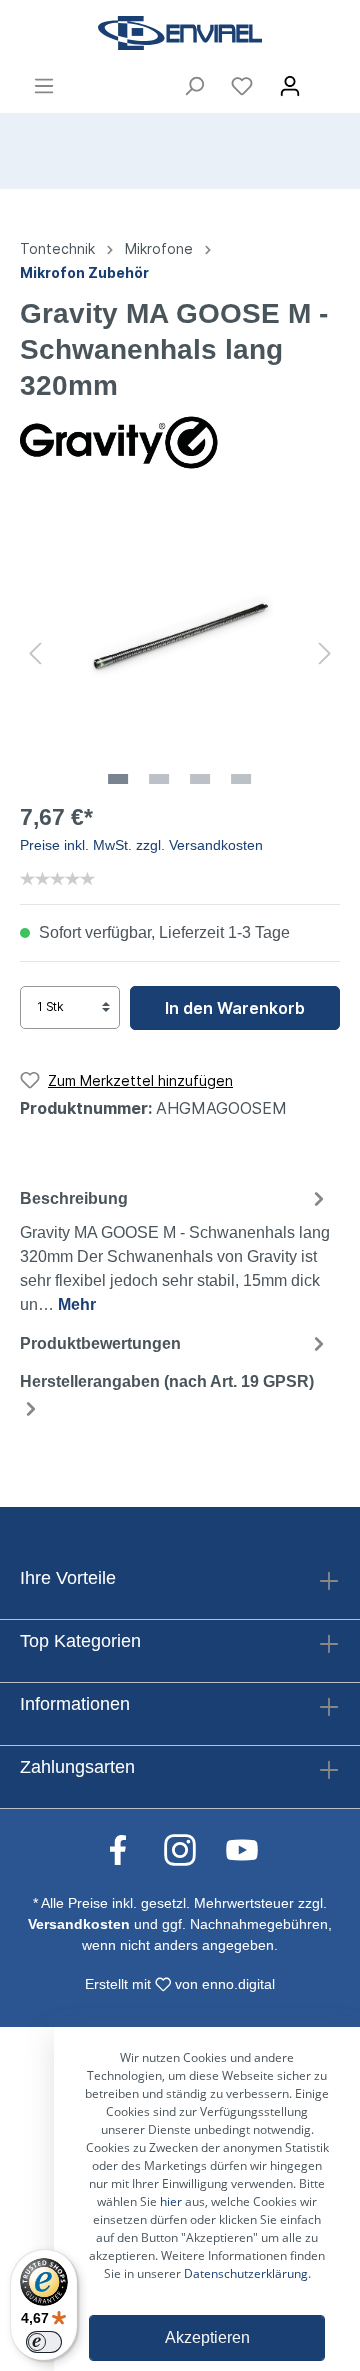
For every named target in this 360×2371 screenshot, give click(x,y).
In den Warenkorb (235, 1008)
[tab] (175, 1249)
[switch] (44, 2342)
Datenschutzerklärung (246, 2273)
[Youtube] (242, 1849)
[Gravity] (120, 441)
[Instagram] (190, 1849)
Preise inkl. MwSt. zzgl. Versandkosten (141, 845)
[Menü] (44, 86)
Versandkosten (79, 1924)
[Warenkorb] (327, 80)
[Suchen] (194, 86)
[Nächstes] (325, 651)
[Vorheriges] (35, 651)
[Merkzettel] (242, 86)
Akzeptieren (207, 2337)
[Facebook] (128, 1849)
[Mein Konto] (290, 86)
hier (171, 2201)
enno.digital (238, 1984)
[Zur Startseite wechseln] (180, 33)
